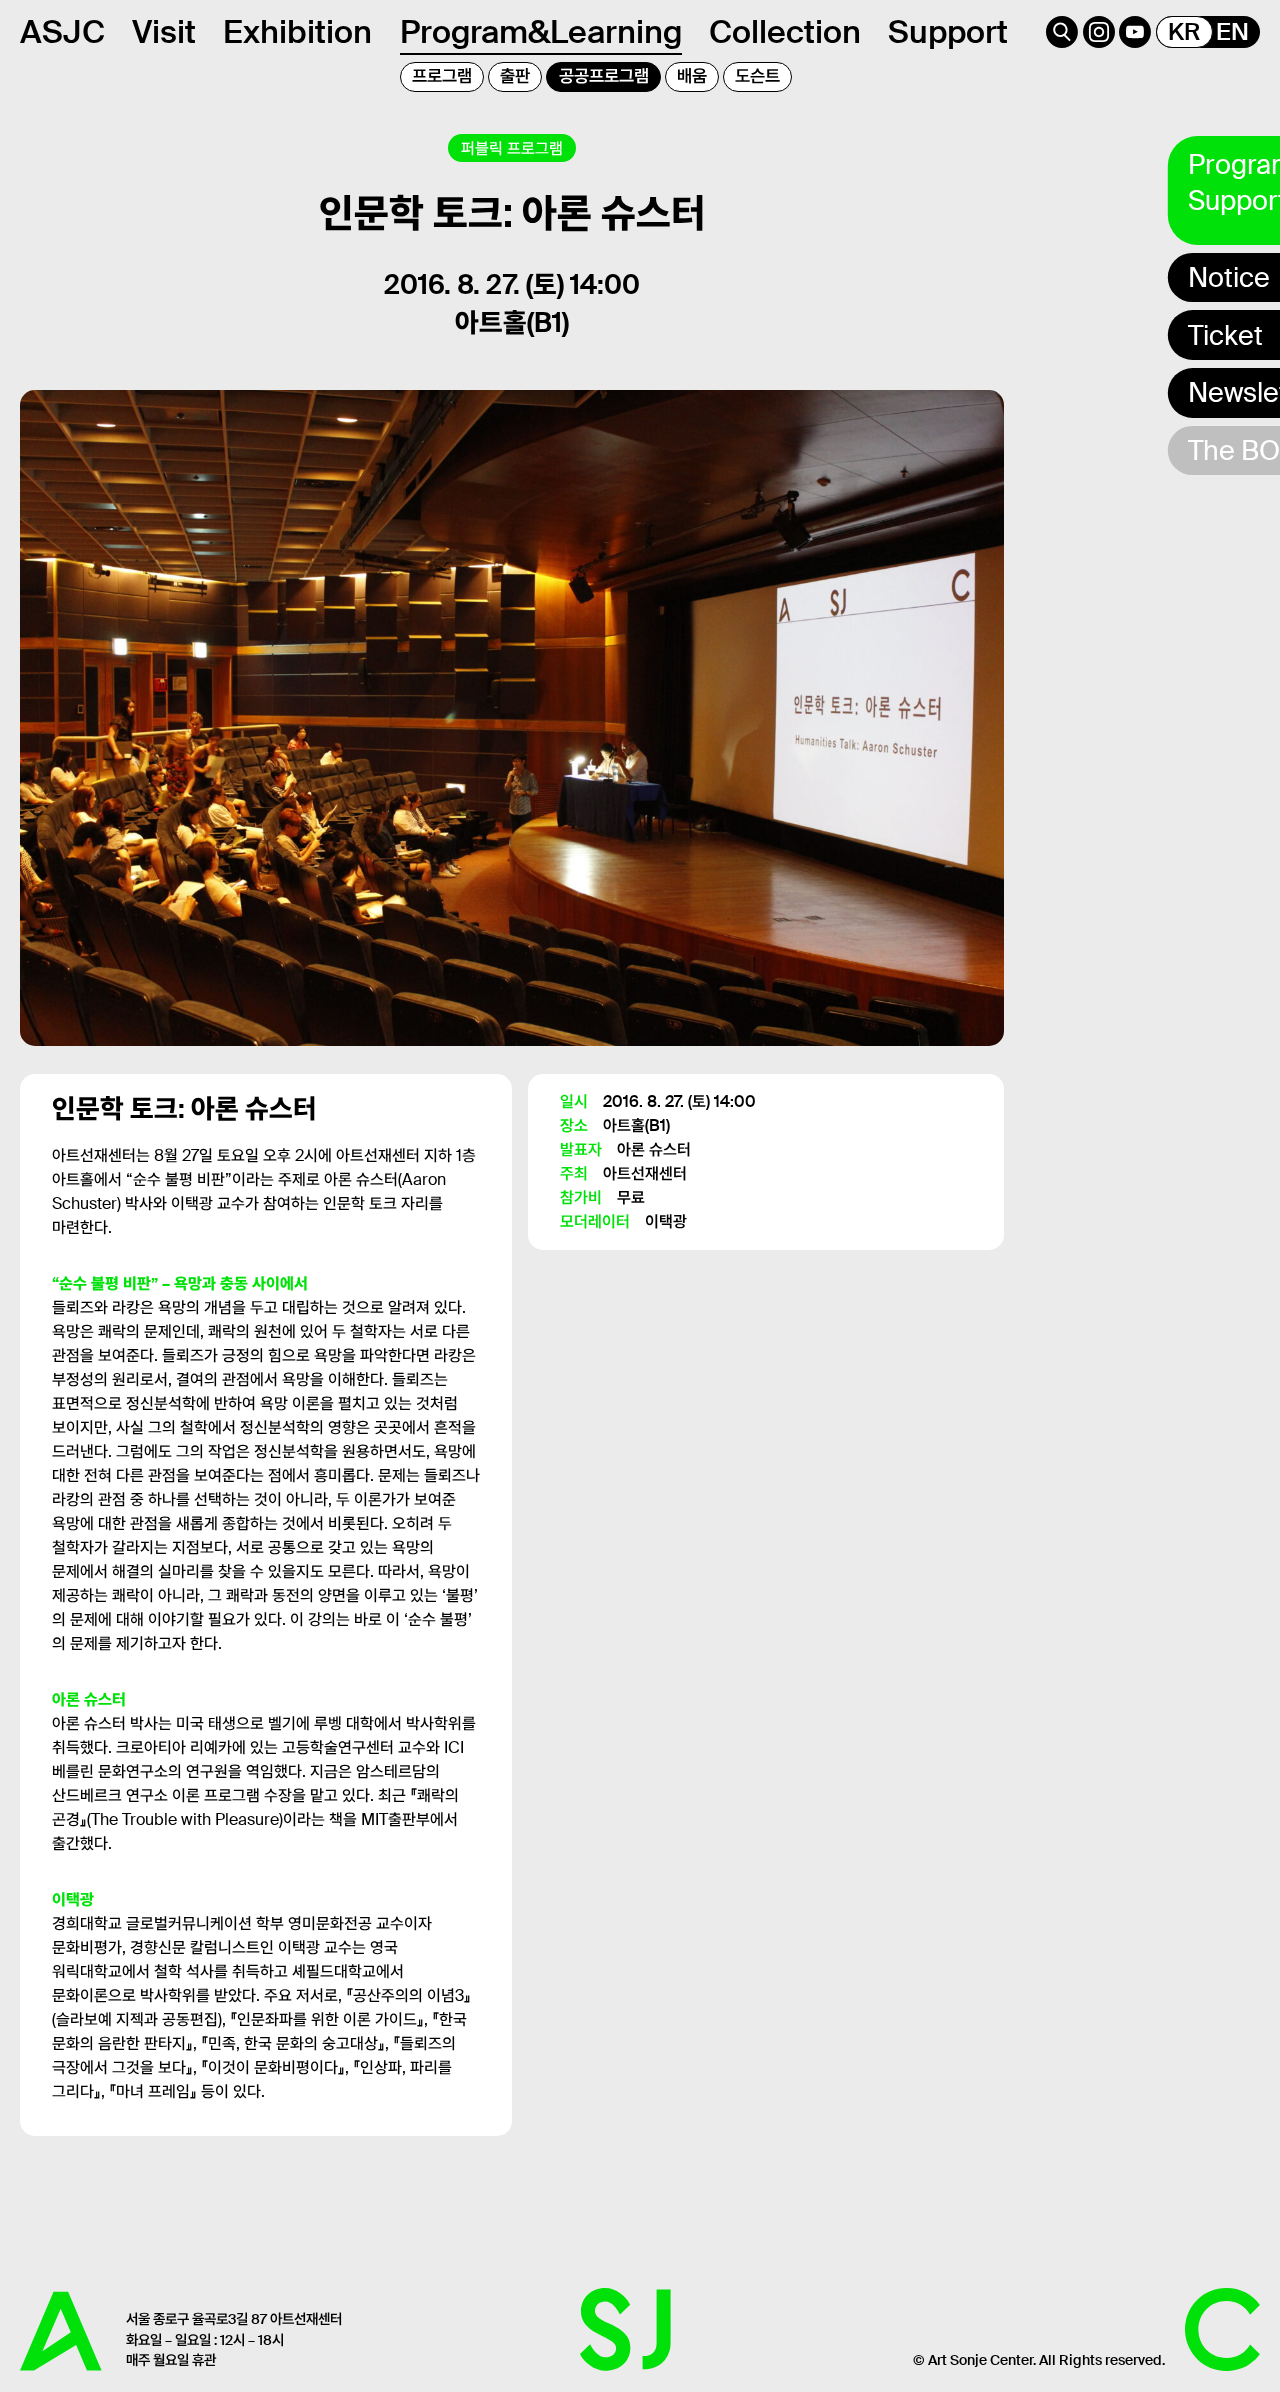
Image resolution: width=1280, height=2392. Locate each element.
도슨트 (757, 76)
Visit (164, 32)
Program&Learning (541, 32)
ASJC (62, 32)
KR (1184, 32)
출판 (515, 76)
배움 (692, 76)
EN (1232, 32)
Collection (785, 32)
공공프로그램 (604, 76)
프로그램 (442, 76)
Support (948, 32)
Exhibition (297, 32)
